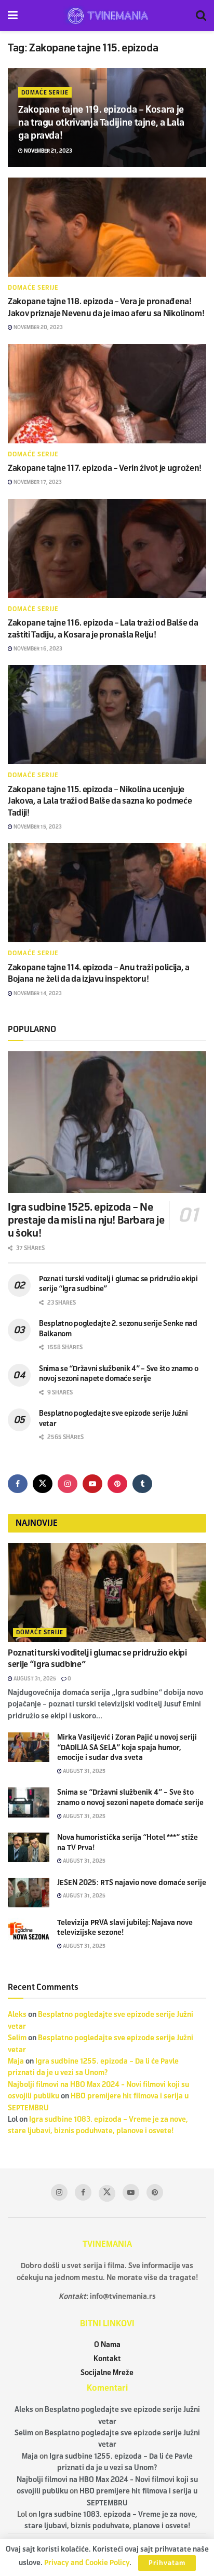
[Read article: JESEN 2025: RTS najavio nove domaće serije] (29, 1893)
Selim (17, 2038)
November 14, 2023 (37, 993)
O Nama (107, 2345)
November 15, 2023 (37, 827)
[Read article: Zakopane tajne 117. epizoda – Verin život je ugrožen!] (107, 394)
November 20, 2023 (38, 327)
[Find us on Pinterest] (117, 1484)
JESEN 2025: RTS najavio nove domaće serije (132, 1883)
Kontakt (107, 2359)
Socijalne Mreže (107, 2373)
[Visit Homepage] (107, 16)
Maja (16, 2061)
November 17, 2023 (37, 482)
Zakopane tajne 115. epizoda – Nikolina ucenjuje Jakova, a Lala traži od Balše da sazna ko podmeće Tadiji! (100, 801)
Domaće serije (45, 92)
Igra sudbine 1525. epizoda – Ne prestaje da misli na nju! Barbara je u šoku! (86, 1220)
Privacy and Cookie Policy (87, 2563)
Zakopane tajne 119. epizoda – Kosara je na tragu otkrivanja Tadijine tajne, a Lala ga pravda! (101, 123)
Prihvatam (167, 2563)
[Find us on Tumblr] (142, 1484)
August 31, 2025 (34, 1679)
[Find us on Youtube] (92, 1484)
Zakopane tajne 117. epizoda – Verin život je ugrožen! (105, 468)
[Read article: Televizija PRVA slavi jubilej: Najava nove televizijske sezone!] (29, 1933)
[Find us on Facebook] (18, 1484)
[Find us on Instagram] (68, 1484)
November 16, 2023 (37, 649)
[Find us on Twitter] (43, 1484)
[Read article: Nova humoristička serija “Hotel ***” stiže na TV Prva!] (29, 1847)
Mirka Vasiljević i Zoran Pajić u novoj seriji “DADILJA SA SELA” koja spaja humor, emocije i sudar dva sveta (127, 1747)
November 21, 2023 (48, 151)
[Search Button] (201, 16)
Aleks (17, 2015)
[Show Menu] (13, 16)
